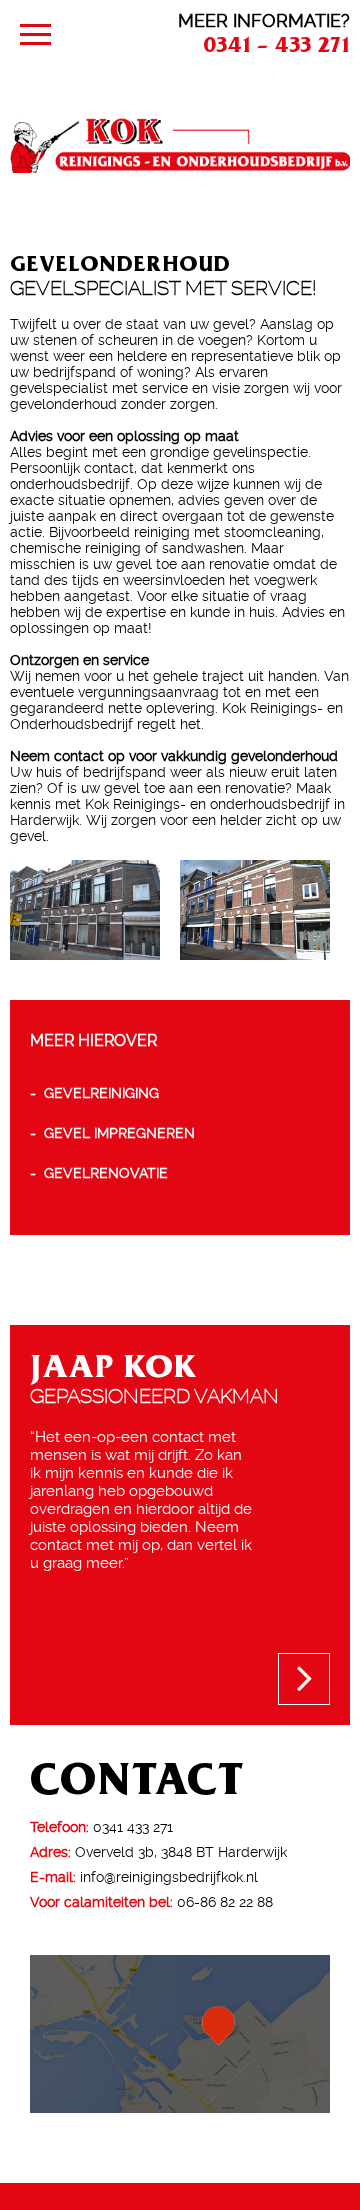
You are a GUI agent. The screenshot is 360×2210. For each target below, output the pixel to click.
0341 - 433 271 (276, 44)
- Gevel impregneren (112, 1133)
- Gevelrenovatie (99, 1173)
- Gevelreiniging (94, 1093)
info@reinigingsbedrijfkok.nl (169, 1877)
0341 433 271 (133, 1827)
